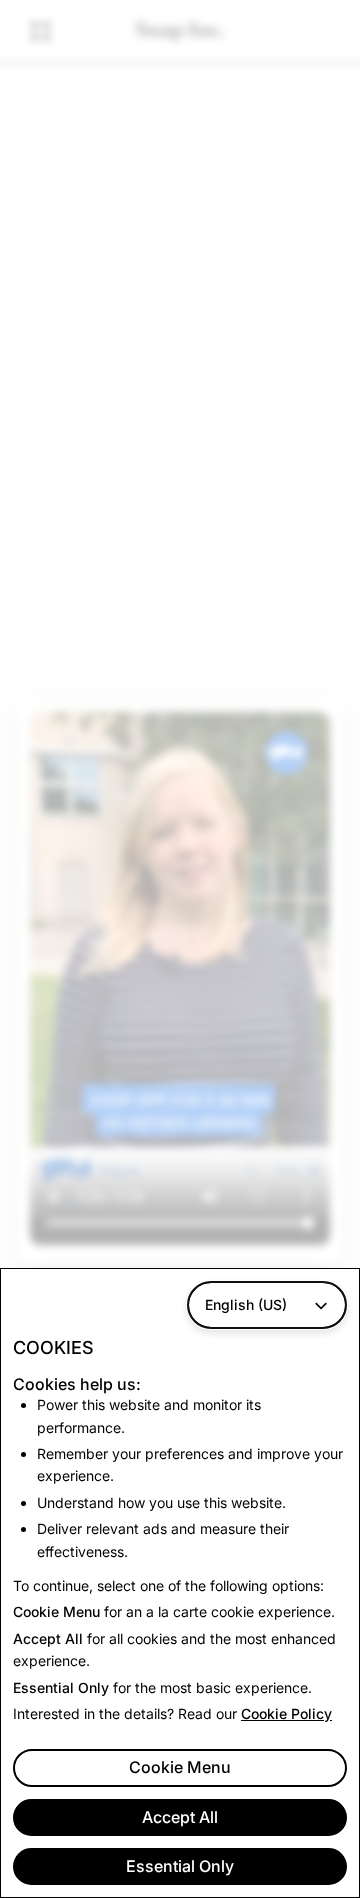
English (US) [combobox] (246, 1304)
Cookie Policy (286, 1713)
